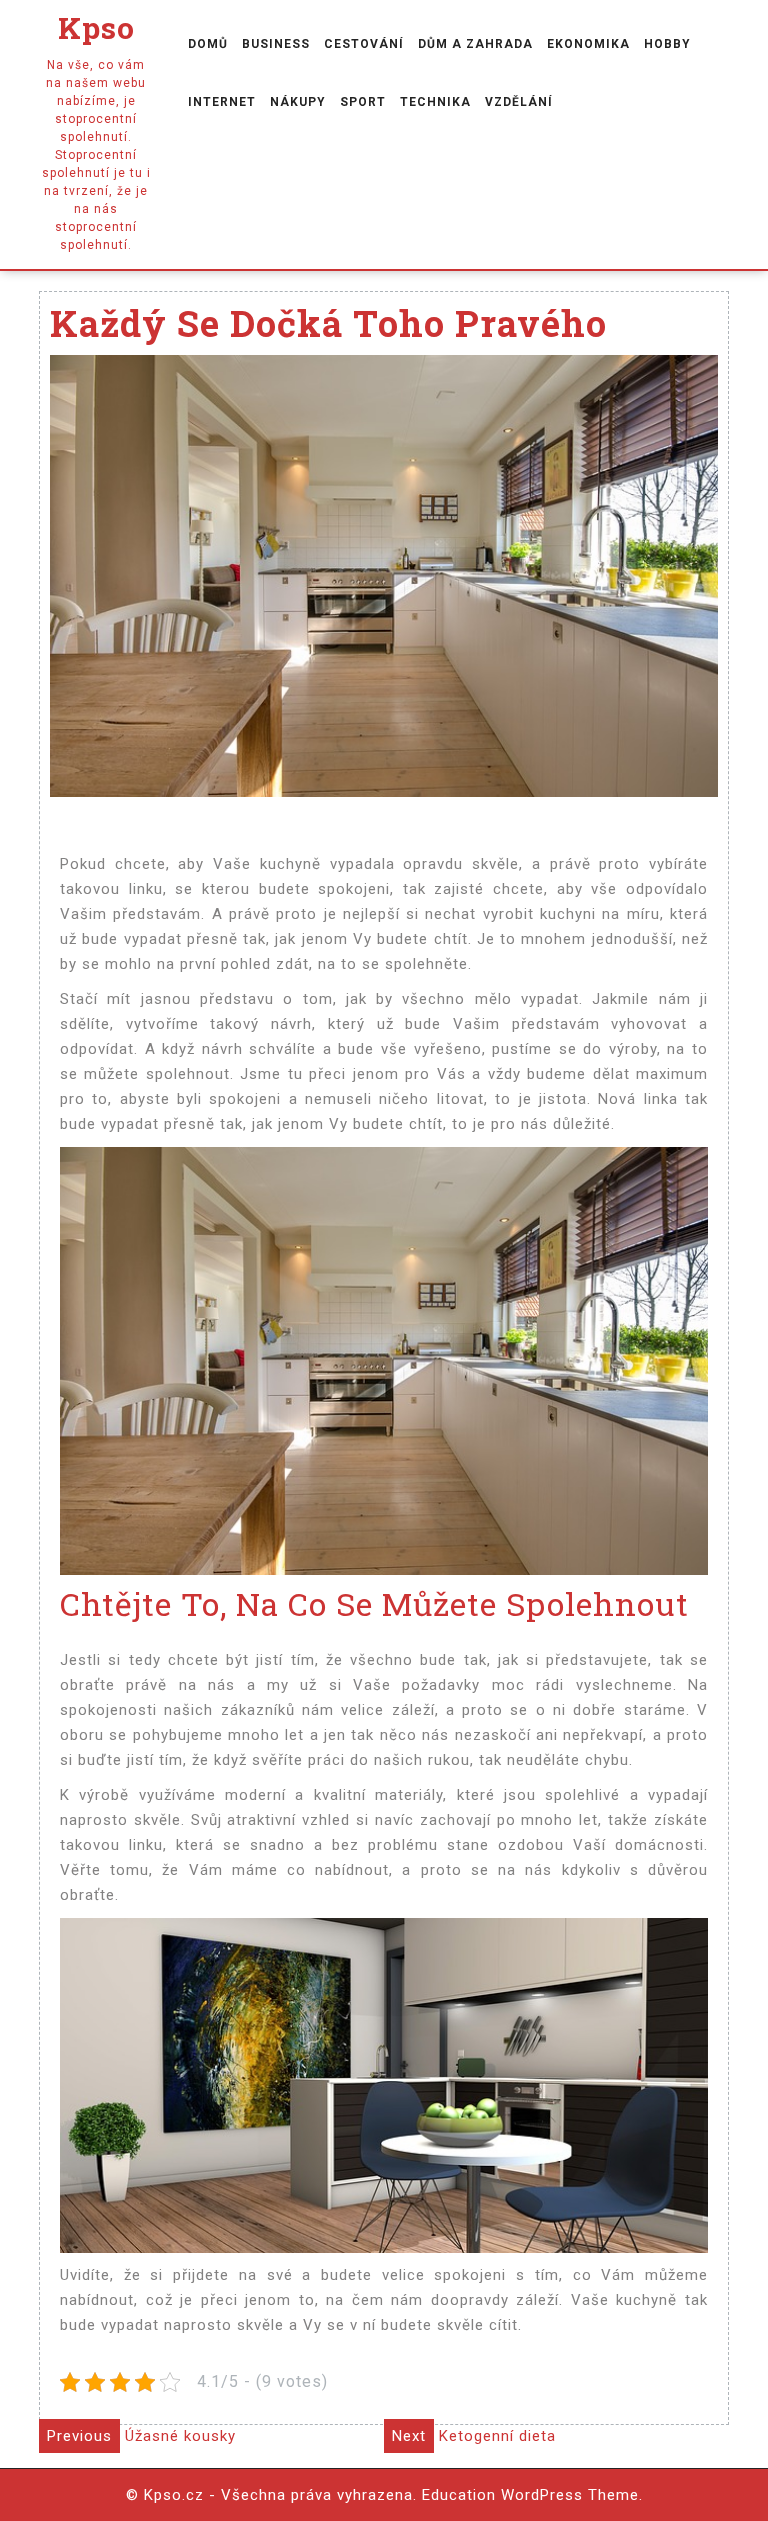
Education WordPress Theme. (532, 2495)
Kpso (96, 27)
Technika (435, 102)
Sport (363, 102)
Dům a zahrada (475, 44)
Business (276, 44)
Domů (208, 44)
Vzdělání (519, 102)
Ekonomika (588, 44)
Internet (222, 102)
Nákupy (298, 102)
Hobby (667, 44)
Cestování (364, 44)
